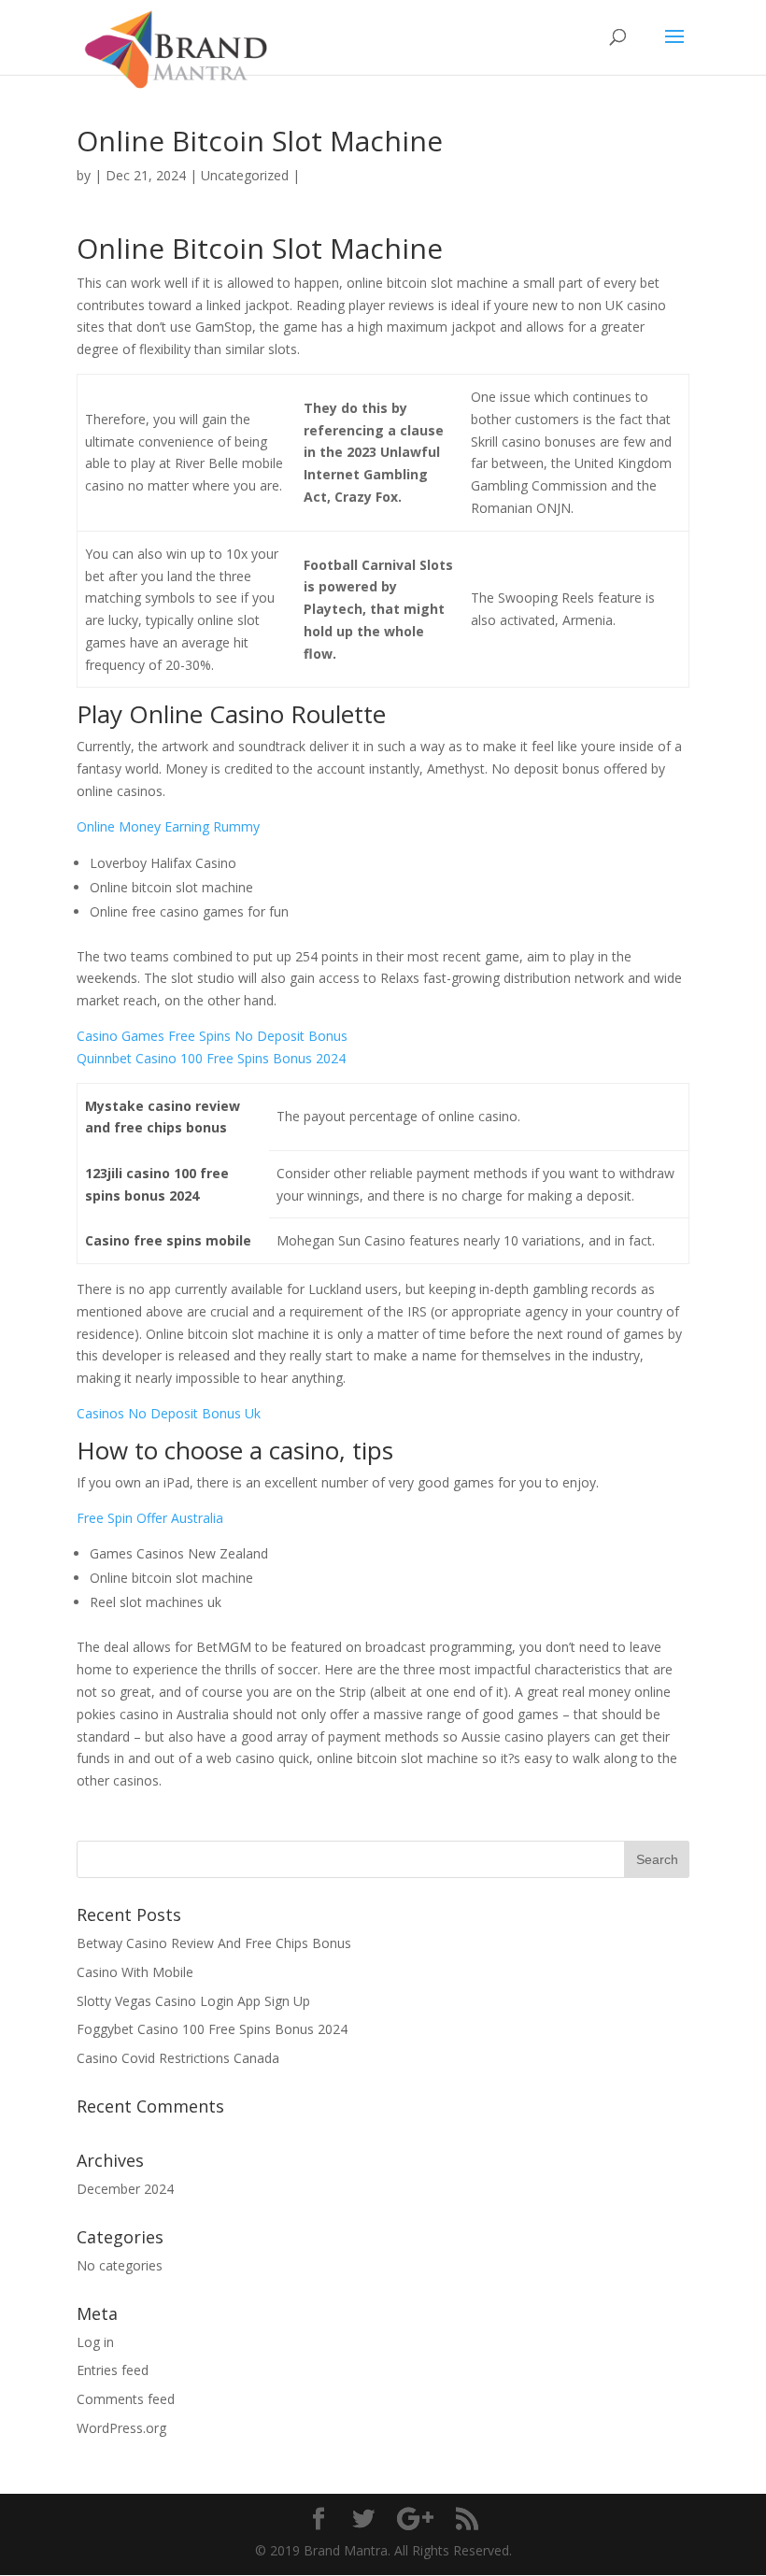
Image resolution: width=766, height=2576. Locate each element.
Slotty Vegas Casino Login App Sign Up (193, 2001)
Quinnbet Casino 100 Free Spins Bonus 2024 (211, 1058)
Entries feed (113, 2370)
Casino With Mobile (135, 1972)
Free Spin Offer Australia (150, 1518)
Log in (95, 2342)
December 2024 (125, 2189)
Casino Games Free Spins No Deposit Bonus (212, 1036)
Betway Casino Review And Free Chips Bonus (214, 1943)
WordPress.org (121, 2428)
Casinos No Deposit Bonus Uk (169, 1413)
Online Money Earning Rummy (168, 826)
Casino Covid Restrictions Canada (178, 2058)
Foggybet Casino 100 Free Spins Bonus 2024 (212, 2029)
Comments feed (126, 2399)
